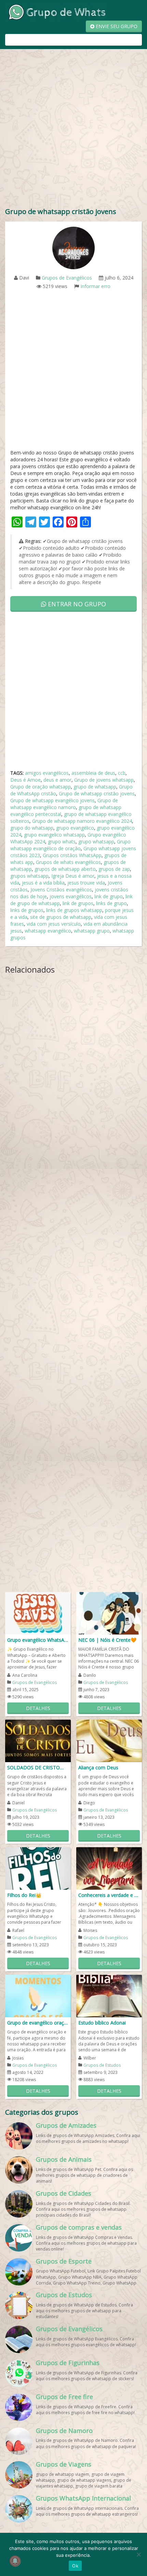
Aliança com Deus (98, 1767)
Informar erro (95, 286)
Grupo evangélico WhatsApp (38, 1640)
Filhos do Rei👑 (24, 1895)
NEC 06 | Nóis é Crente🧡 (107, 1640)
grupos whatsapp (29, 876)
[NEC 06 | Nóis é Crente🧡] (109, 1613)
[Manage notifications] (15, 2561)
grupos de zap (114, 869)
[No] (138, 2554)
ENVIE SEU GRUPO (116, 26)
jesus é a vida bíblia (43, 883)
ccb (122, 773)
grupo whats (62, 841)
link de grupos (78, 903)
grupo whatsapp (96, 841)
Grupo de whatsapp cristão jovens (97, 793)
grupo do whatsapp (32, 828)
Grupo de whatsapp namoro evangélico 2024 (82, 821)
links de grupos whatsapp (74, 910)
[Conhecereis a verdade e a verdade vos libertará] (109, 1868)
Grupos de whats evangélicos (68, 862)
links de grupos (27, 910)
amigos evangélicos (47, 773)
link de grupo (109, 896)
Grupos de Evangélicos (67, 278)
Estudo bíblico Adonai (102, 2023)
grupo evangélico (75, 828)
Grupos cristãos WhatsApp (72, 855)
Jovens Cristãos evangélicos (61, 889)
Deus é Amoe (25, 780)
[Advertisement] (73, 130)
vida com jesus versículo (54, 924)
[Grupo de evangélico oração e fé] (38, 1996)
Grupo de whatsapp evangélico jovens (52, 800)
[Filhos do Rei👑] (38, 1868)
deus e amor (57, 780)
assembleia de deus (93, 773)
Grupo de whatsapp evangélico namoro (64, 804)
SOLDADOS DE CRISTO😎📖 (38, 1767)
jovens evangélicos (71, 896)
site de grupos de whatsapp (61, 917)
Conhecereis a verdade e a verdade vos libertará (109, 1895)
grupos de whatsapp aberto (65, 869)
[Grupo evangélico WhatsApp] (38, 1613)
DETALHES (38, 1708)
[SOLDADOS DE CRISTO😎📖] (38, 1740)
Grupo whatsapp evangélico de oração (70, 845)
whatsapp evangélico (48, 931)
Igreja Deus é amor (73, 876)
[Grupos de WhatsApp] (56, 11)
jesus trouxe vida (86, 883)
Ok (75, 2566)
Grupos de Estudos (102, 2065)
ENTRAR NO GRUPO (76, 604)
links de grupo (111, 903)
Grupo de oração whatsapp (41, 787)
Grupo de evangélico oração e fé (38, 2023)
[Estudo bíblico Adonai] (109, 1996)
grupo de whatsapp (95, 787)
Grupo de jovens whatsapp (104, 780)
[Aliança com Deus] (109, 1740)
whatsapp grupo (92, 931)
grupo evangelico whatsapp (54, 835)
